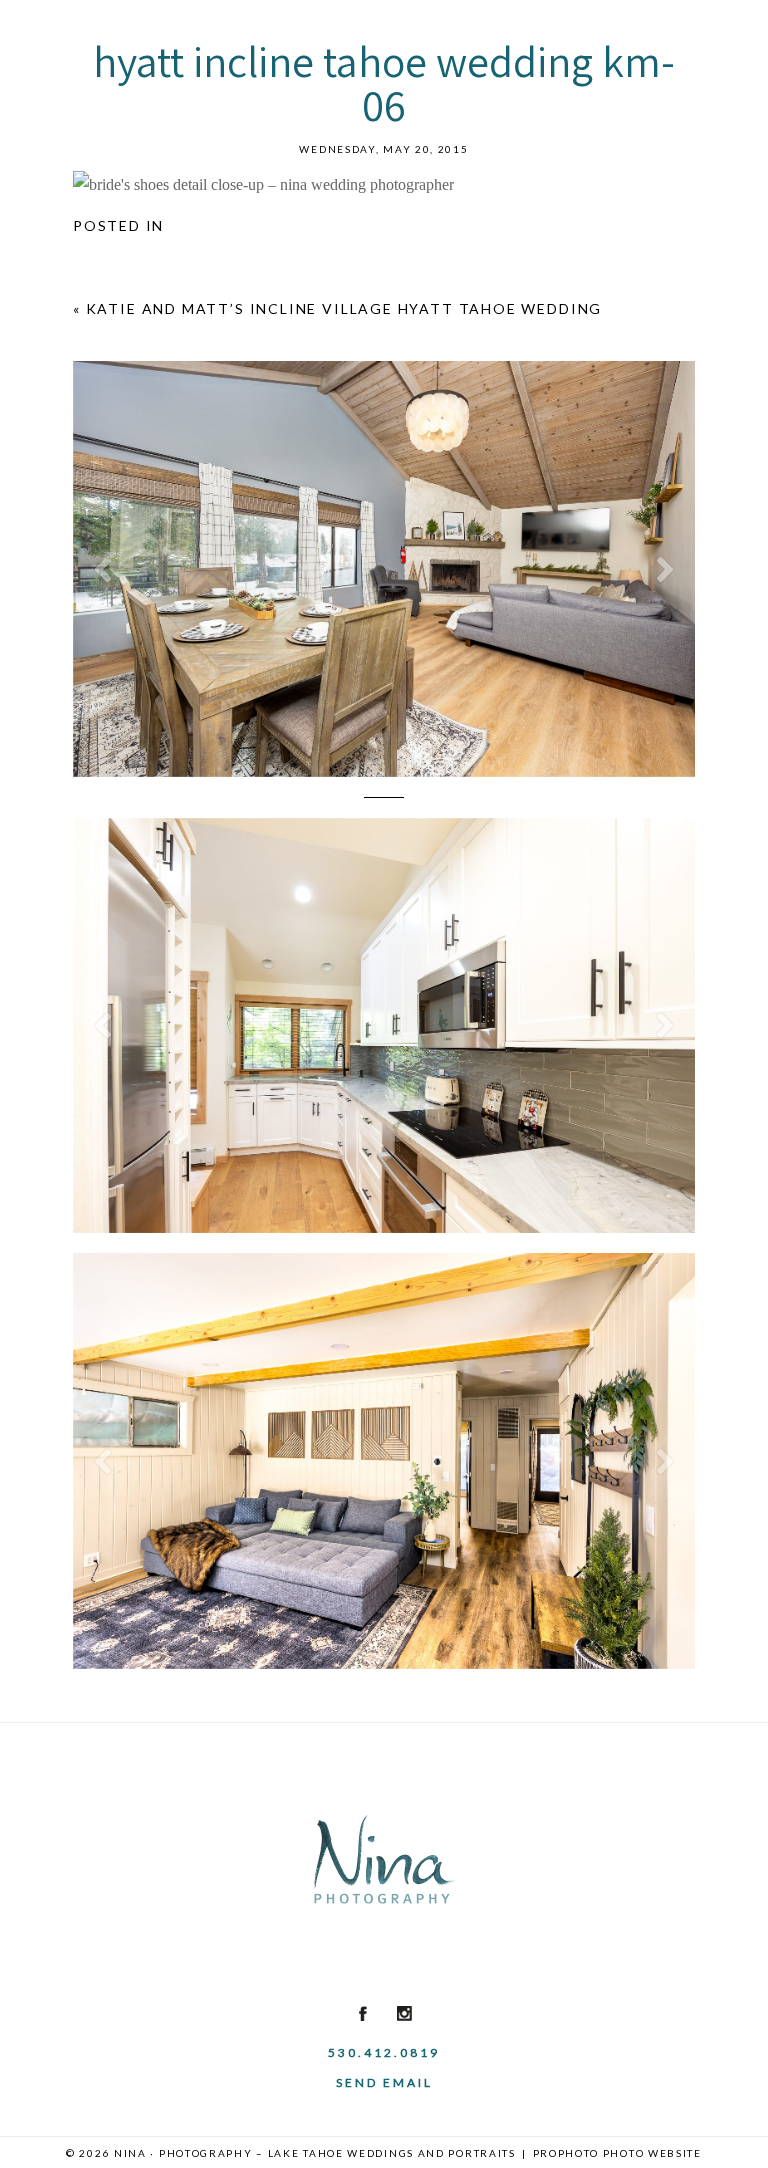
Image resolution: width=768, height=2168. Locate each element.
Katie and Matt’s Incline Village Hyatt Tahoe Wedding (344, 308)
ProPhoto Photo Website (617, 2153)
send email (384, 2082)
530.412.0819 (384, 2052)
